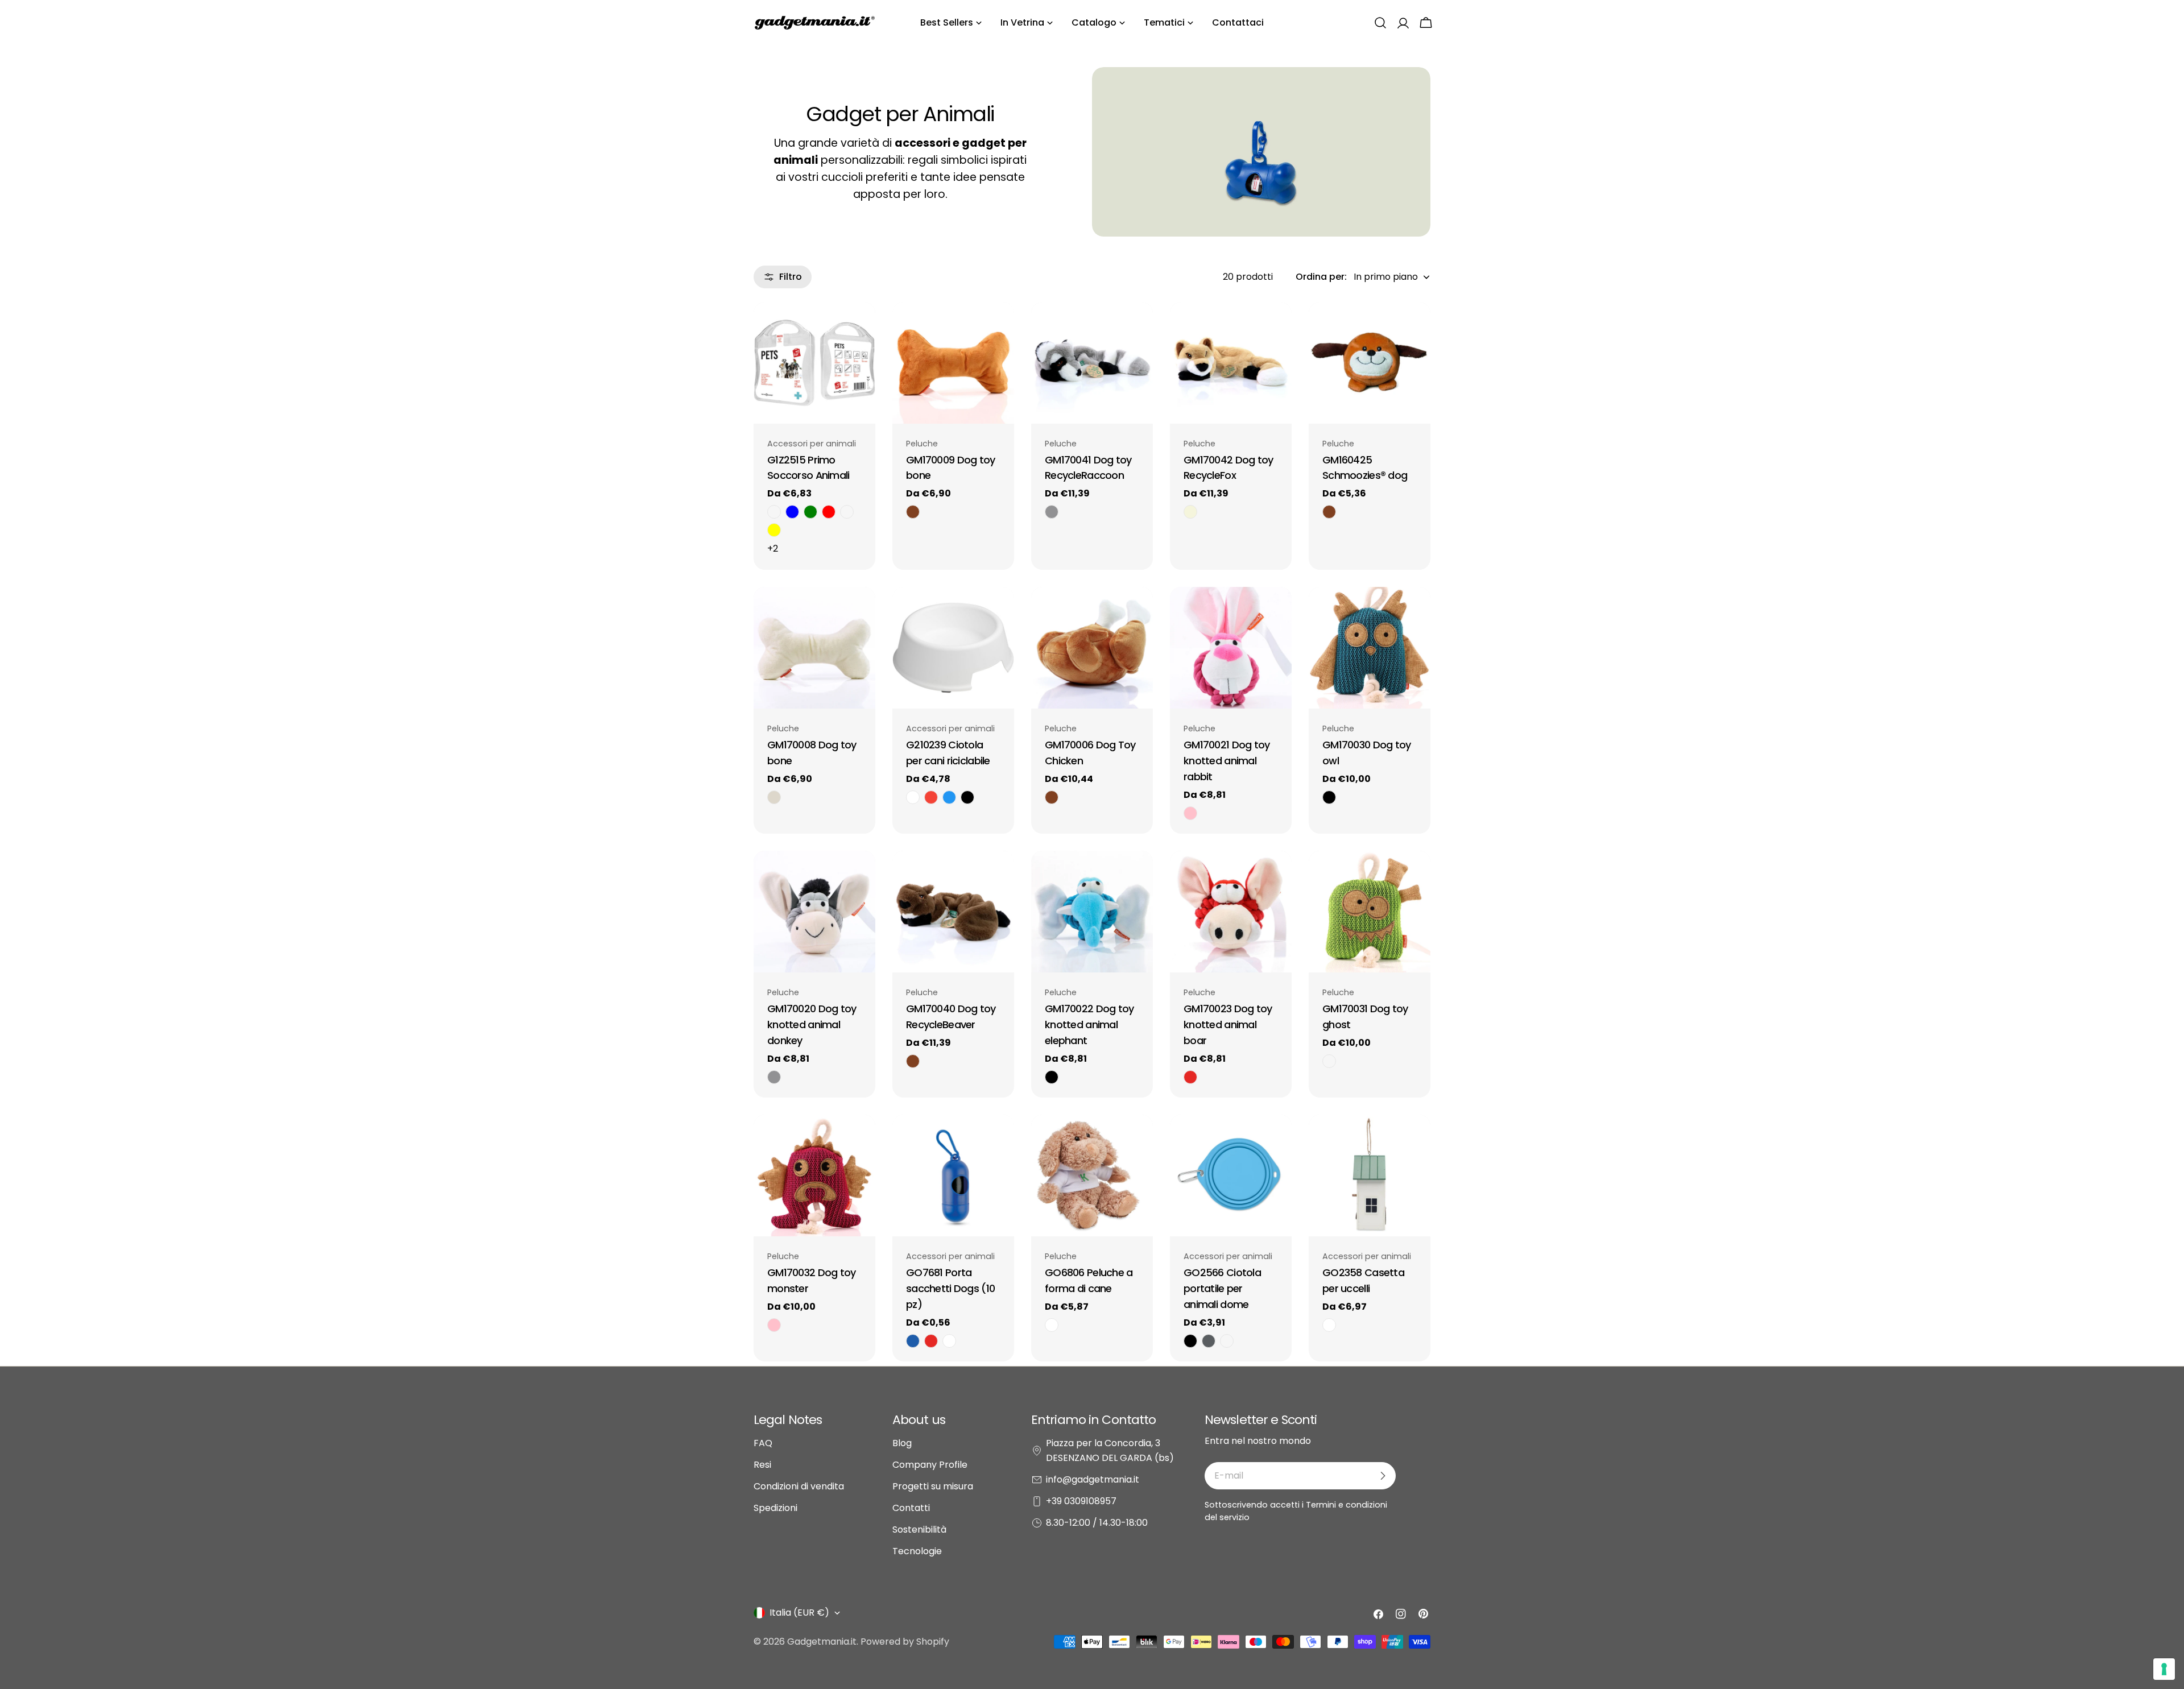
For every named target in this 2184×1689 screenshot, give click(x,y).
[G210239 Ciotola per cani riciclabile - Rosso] (931, 797)
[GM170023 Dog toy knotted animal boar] (1231, 912)
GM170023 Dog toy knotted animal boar (1228, 1024)
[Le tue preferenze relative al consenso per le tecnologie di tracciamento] (2164, 1669)
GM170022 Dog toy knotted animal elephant (1089, 1024)
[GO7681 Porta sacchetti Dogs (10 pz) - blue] (913, 1341)
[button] (1380, 23)
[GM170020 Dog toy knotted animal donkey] (814, 912)
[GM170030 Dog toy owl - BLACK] (1329, 797)
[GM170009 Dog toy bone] (953, 363)
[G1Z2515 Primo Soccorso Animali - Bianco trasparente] (774, 512)
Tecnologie (917, 1551)
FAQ (763, 1443)
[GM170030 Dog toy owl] (1370, 648)
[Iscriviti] (1383, 1476)
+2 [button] (773, 548)
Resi (762, 1465)
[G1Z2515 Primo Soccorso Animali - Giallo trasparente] (774, 530)
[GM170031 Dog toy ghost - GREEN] (1329, 1061)
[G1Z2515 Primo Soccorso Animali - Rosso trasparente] (829, 512)
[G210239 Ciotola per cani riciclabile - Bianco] (913, 797)
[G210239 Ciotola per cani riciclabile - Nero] (967, 797)
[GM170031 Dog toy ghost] (1370, 912)
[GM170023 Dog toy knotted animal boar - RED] (1190, 1077)
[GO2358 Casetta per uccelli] (1370, 1175)
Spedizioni (775, 1508)
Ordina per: (1321, 277)
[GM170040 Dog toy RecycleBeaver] (953, 912)
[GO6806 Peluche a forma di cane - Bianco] (1052, 1325)
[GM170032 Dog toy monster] (814, 1175)
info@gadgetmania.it (1093, 1479)
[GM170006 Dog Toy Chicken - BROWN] (1052, 797)
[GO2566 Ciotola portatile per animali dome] (1231, 1175)
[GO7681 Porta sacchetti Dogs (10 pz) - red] (931, 1341)
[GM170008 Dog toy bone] (814, 648)
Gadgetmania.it (822, 1642)
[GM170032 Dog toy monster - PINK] (774, 1325)
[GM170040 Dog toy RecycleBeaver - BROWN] (913, 1061)
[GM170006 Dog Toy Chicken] (1092, 648)
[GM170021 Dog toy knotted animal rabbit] (1231, 648)
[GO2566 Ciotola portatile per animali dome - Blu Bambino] (1227, 1341)
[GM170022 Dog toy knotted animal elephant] (1092, 912)
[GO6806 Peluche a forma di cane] (1092, 1175)
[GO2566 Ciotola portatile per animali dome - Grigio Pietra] (1209, 1341)
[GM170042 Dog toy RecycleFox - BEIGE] (1190, 512)
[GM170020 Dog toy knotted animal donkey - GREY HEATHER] (774, 1077)
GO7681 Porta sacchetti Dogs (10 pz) (950, 1288)
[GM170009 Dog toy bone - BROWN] (913, 512)
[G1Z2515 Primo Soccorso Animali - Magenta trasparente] (847, 512)
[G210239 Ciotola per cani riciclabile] (953, 648)
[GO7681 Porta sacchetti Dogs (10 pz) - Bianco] (949, 1341)
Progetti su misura (933, 1486)
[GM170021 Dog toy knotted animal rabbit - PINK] (1190, 813)
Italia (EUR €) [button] (799, 1613)
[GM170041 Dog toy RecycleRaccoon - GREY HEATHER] (1052, 512)
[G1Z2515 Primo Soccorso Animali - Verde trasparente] (810, 512)
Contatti (911, 1508)
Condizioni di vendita (799, 1486)
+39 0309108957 (1081, 1501)
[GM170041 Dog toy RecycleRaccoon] (1092, 363)
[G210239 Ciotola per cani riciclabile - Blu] (949, 797)
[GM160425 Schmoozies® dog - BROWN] (1329, 512)
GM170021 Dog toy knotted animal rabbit (1227, 761)
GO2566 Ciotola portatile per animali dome (1222, 1288)
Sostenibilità (919, 1529)
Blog (902, 1443)
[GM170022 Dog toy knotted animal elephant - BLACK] (1052, 1077)
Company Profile (930, 1465)
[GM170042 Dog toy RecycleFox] (1231, 363)
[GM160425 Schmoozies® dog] (1370, 363)
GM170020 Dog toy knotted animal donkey (812, 1024)
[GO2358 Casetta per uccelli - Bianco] (1329, 1325)
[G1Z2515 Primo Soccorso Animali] (814, 363)
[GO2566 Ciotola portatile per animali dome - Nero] (1190, 1341)
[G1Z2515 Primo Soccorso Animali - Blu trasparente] (792, 512)
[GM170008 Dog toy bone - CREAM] (774, 797)
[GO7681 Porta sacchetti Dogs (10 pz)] (953, 1175)
